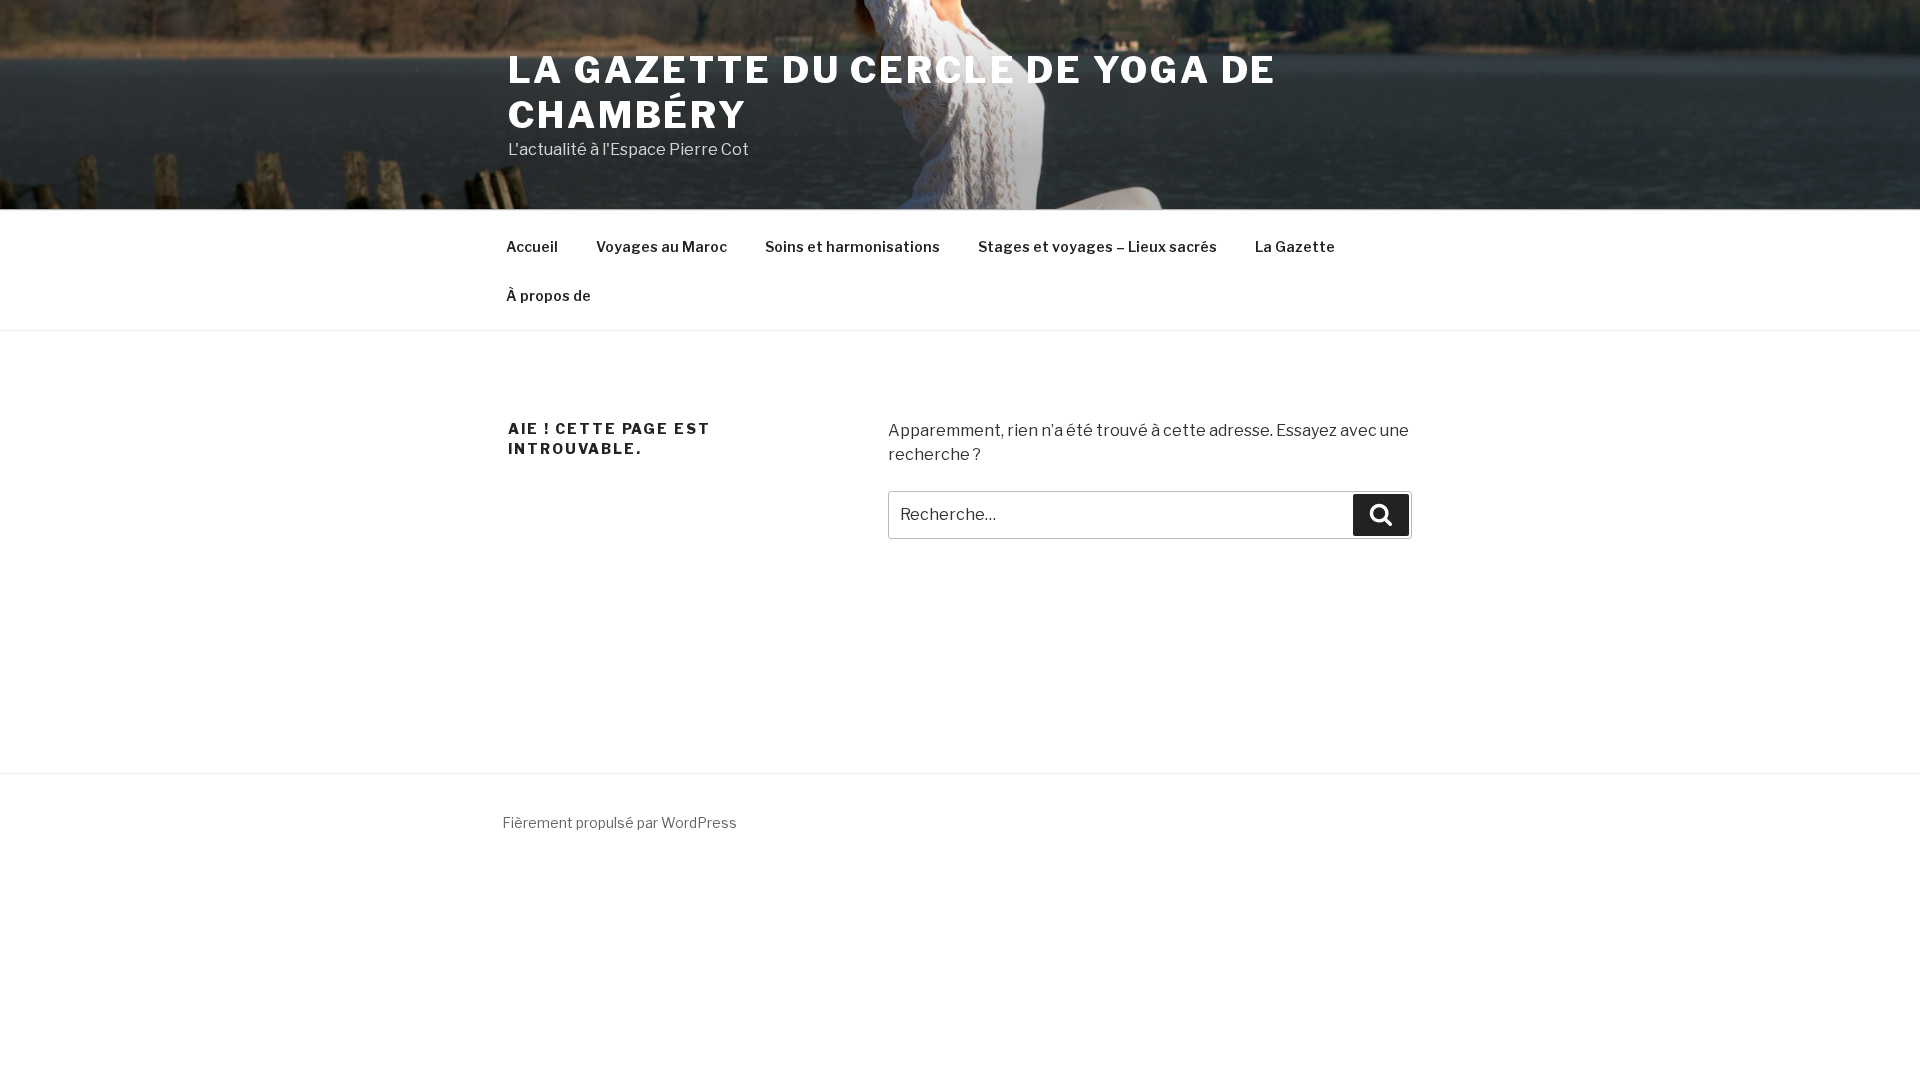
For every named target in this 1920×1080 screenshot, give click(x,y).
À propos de (548, 295)
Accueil (532, 246)
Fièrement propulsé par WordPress (619, 822)
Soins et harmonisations (852, 246)
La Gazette (1295, 246)
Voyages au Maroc (661, 246)
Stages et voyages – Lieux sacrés (1097, 246)
